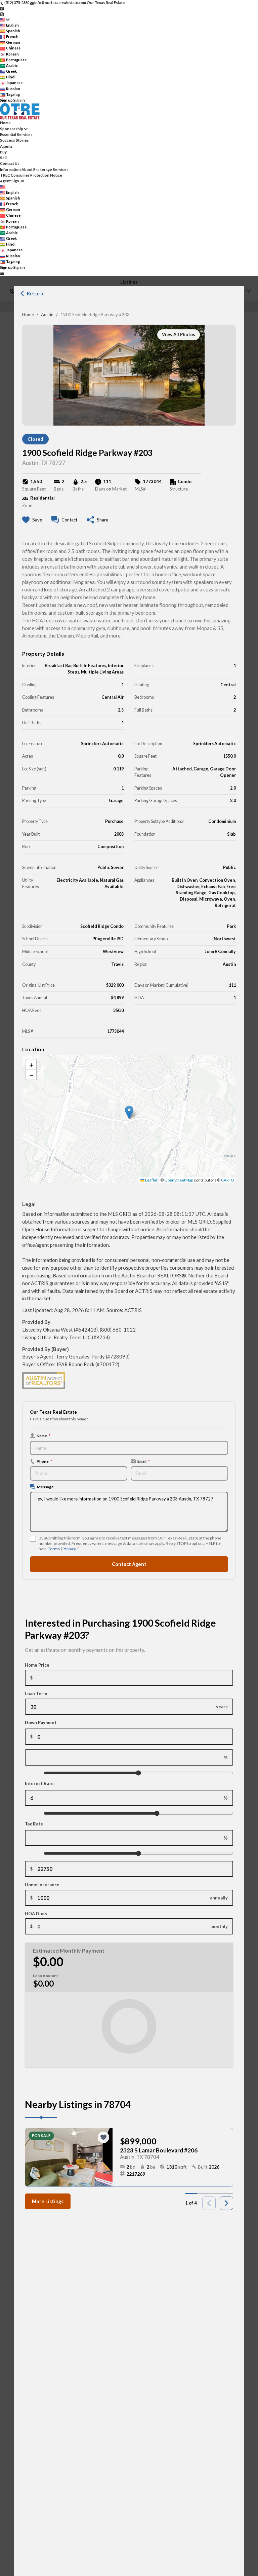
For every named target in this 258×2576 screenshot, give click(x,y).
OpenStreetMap (179, 1180)
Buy (3, 152)
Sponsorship (12, 129)
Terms (54, 1549)
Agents (6, 146)
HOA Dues (36, 1914)
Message (45, 1487)
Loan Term (36, 1694)
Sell (3, 158)
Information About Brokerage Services (34, 169)
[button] (129, 1112)
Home (28, 315)
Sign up (6, 100)
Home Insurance (42, 1885)
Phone (44, 1461)
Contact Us (10, 163)
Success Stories (14, 140)
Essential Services (16, 134)
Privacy (69, 1549)
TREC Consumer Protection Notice (31, 175)
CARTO (228, 1180)
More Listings (48, 2201)
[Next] (226, 2203)
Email (144, 1461)
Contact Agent (129, 1564)
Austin (47, 315)
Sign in (19, 100)
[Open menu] (2, 273)
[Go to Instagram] (2, 14)
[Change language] (5, 20)
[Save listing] (103, 2137)
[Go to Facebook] (2, 8)
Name (44, 1436)
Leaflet (151, 1180)
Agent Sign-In (12, 181)
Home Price (37, 1665)
